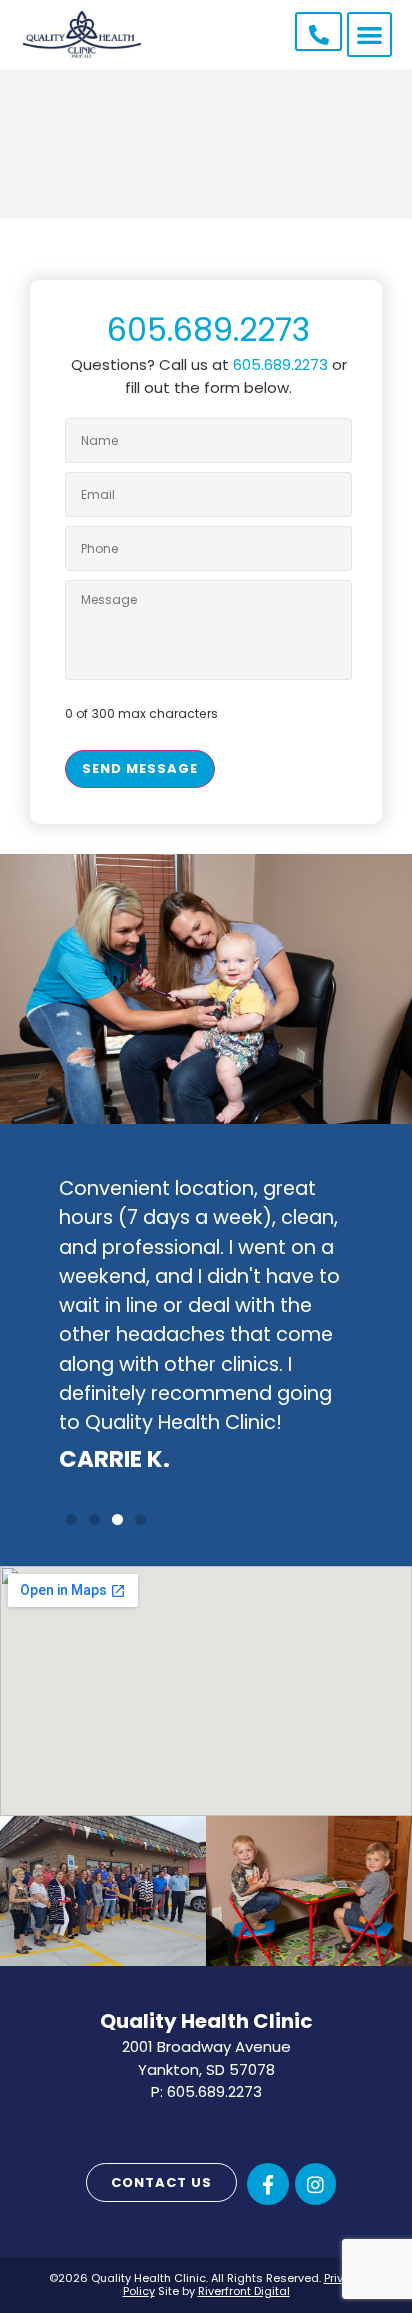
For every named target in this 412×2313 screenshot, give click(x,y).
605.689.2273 (208, 329)
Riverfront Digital (244, 2291)
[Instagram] (316, 2184)
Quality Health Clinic (206, 2021)
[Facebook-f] (268, 2184)
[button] (369, 34)
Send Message (140, 768)
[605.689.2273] (319, 35)
